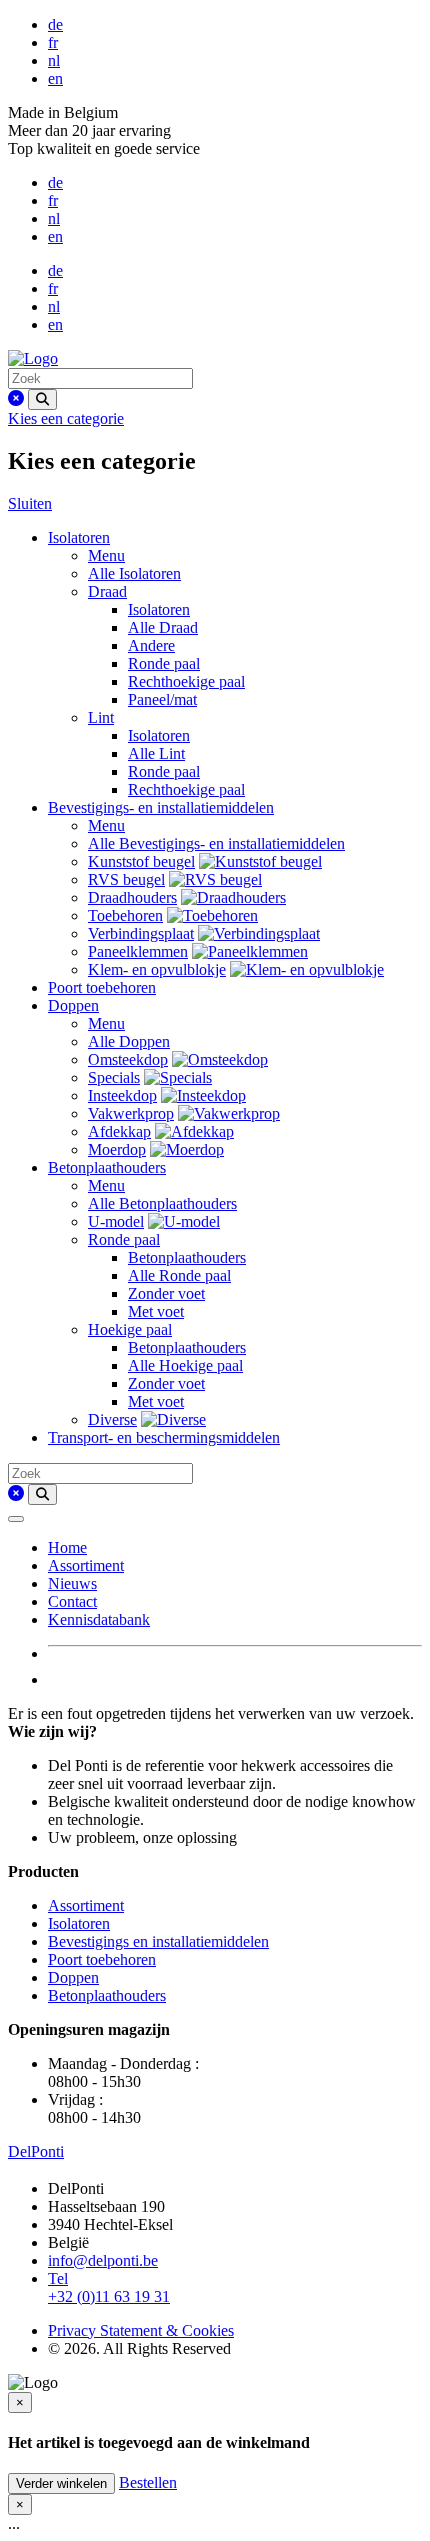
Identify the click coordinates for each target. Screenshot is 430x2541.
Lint (101, 717)
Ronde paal (164, 663)
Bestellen (148, 2482)
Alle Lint (156, 753)
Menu (106, 555)
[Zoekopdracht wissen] (16, 398)
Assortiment (86, 1565)
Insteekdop (122, 1095)
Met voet (156, 1311)
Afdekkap (119, 1131)
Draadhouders (132, 897)
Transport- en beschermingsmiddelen (164, 1437)
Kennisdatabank (99, 1619)
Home (67, 1547)
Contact (72, 1601)
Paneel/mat (162, 699)
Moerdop (117, 1149)
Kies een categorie (66, 418)
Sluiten (30, 503)
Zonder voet (166, 1293)
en (55, 78)
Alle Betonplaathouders (162, 1203)
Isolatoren (79, 537)
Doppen (73, 1005)
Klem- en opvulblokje (157, 969)
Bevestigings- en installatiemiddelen (161, 807)
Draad (107, 591)
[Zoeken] (42, 399)
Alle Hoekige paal (185, 1365)
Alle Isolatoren (134, 573)
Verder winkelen (61, 2483)
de (55, 24)
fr (53, 42)
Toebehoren (125, 915)
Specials (114, 1077)
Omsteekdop (128, 1059)
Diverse (112, 1419)
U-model (116, 1221)
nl (54, 60)
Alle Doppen (129, 1041)
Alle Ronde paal (179, 1275)
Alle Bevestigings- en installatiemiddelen (216, 843)
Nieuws (72, 1583)
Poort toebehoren (102, 987)
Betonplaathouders (107, 1167)
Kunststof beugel (141, 861)
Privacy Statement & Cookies (141, 2330)
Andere (151, 645)
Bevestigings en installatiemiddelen (158, 1941)
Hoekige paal (130, 1329)
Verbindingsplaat (141, 933)
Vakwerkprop (131, 1113)
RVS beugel (126, 879)
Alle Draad (163, 627)
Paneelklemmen (138, 951)
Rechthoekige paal (186, 681)
